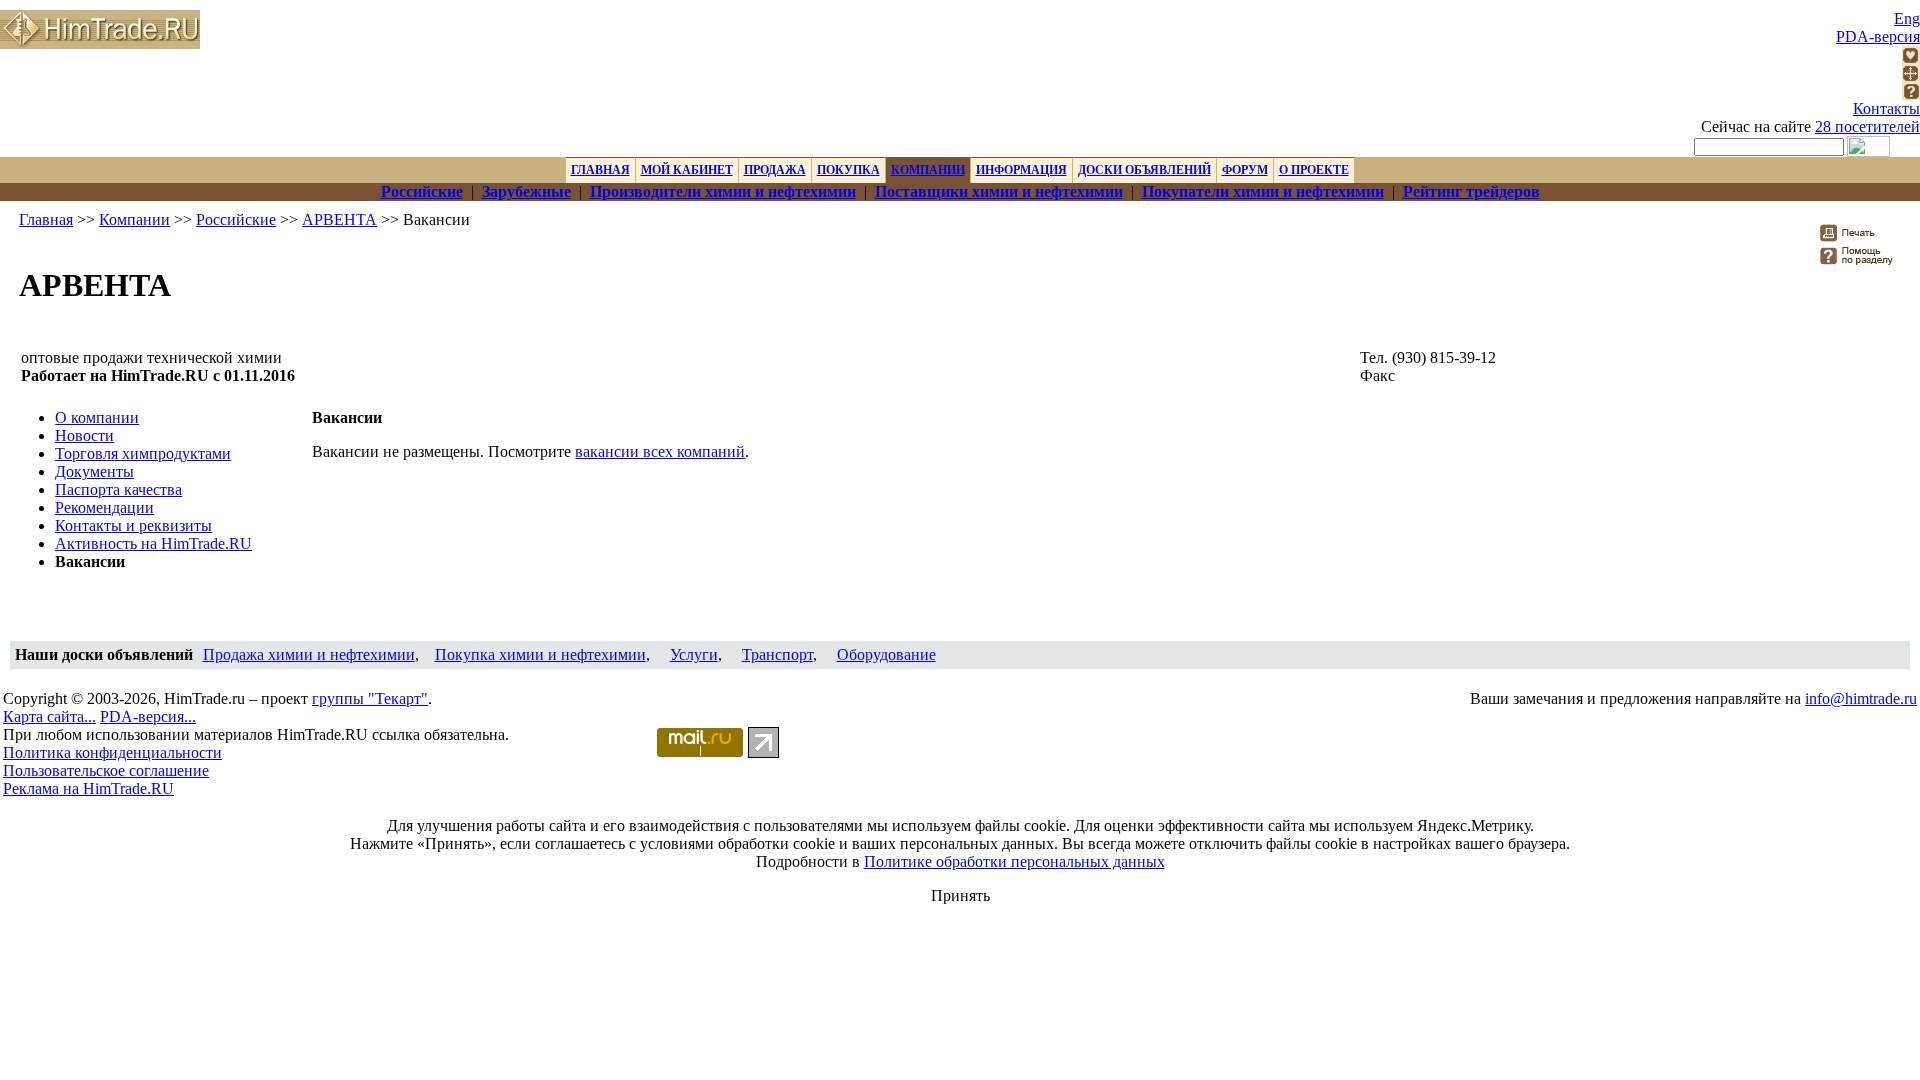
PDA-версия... (148, 716)
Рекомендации (104, 507)
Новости (84, 435)
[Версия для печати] (1860, 238)
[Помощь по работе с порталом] (1911, 94)
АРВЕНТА (339, 219)
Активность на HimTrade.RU (153, 543)
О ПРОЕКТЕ (1314, 170)
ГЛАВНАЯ (600, 170)
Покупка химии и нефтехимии (540, 654)
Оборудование (886, 654)
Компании (134, 219)
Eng (1907, 18)
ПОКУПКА (848, 170)
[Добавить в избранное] (1911, 58)
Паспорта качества (118, 489)
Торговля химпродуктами (143, 453)
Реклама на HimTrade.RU (88, 788)
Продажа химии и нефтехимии (309, 654)
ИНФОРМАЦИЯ (1021, 170)
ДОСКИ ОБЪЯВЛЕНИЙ (1144, 170)
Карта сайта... (49, 716)
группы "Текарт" (370, 698)
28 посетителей (1867, 126)
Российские (236, 219)
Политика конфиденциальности (112, 752)
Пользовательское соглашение (106, 770)
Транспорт (777, 654)
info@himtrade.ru (1861, 698)
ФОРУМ (1245, 170)
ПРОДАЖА (775, 170)
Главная (46, 219)
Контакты (1886, 108)
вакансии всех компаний (660, 451)
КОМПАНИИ (928, 170)
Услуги (694, 654)
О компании (97, 417)
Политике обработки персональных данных (1014, 861)
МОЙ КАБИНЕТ (687, 170)
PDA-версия (1878, 36)
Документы (94, 471)
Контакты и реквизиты (133, 525)
